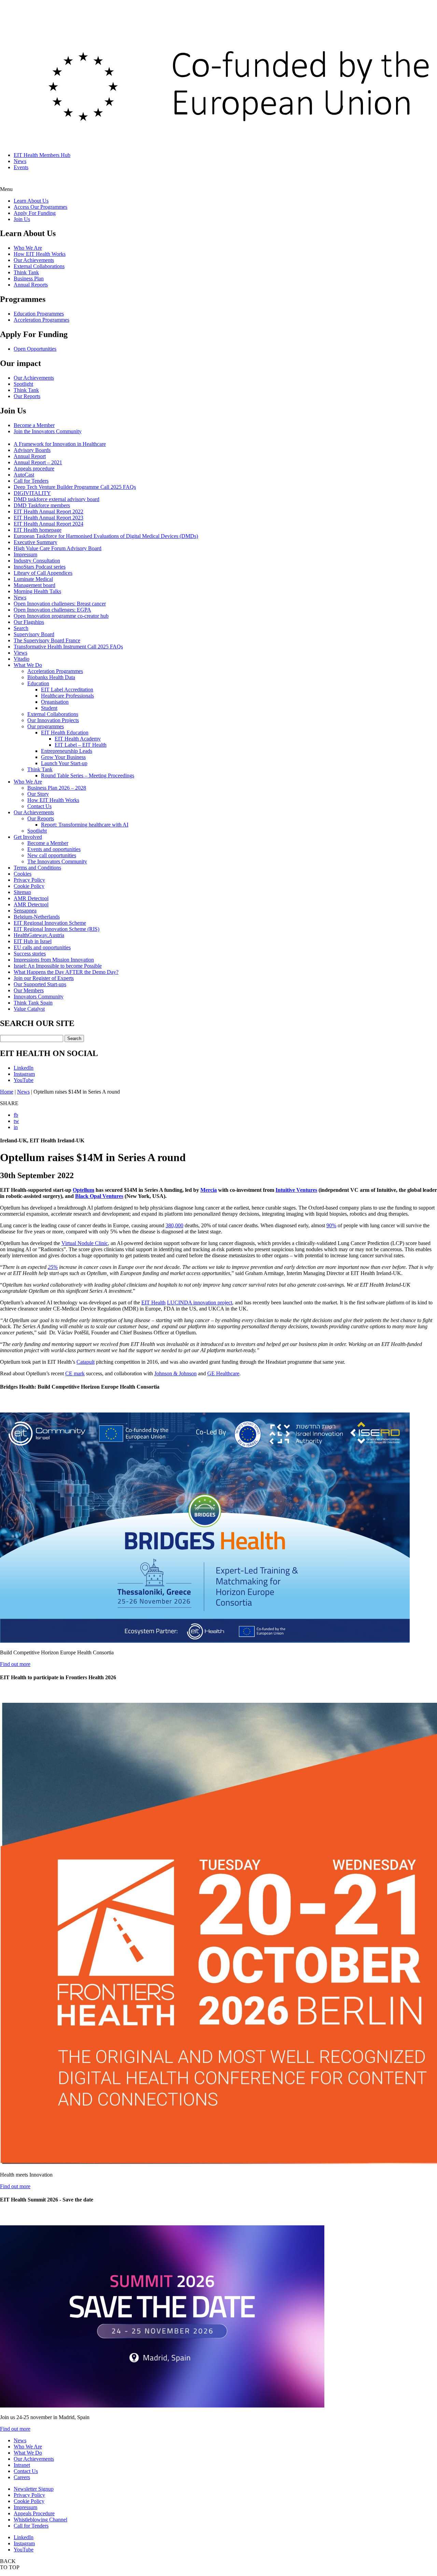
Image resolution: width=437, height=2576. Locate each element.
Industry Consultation (37, 561)
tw (16, 1121)
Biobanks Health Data (51, 677)
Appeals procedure (34, 469)
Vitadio (22, 659)
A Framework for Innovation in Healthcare (60, 444)
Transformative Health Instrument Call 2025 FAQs (68, 647)
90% (331, 1225)
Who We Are (28, 248)
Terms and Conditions (37, 868)
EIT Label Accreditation (67, 690)
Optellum (83, 1190)
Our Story (38, 794)
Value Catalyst (29, 1009)
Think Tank (26, 272)
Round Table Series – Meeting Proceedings (88, 775)
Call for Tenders (31, 481)
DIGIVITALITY (32, 493)
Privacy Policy (29, 880)
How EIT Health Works (40, 254)
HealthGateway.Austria (39, 935)
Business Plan (29, 279)
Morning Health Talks (37, 591)
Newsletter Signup (34, 2489)
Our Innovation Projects (53, 720)
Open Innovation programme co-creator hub (61, 616)
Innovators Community (39, 997)
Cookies (23, 874)
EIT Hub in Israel (33, 941)
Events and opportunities (54, 849)
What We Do (28, 665)
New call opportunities (52, 855)
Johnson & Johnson (175, 1373)
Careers (22, 2477)
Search (21, 628)
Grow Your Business (63, 757)
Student (49, 708)
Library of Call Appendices (43, 573)
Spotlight (23, 384)
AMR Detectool (31, 898)
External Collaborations (39, 266)
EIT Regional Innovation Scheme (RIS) (57, 929)
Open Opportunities (35, 349)
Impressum (25, 554)
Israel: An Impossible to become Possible (58, 966)
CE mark (75, 1373)
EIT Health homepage (38, 530)
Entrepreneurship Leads (67, 751)
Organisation (55, 702)
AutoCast (24, 475)
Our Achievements (34, 260)
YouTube (24, 1080)
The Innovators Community (57, 861)
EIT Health (153, 1302)
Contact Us (39, 806)
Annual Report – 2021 (38, 462)
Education (38, 683)
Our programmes (46, 726)
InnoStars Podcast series (40, 567)
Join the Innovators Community (48, 431)
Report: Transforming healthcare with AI (85, 825)
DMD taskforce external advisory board (57, 499)
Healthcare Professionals (67, 696)
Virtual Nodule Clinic (85, 1243)
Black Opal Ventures (99, 1196)
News (20, 161)
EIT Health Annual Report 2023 (48, 518)
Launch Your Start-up (64, 763)
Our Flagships (29, 622)
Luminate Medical (33, 579)
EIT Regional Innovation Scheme (50, 923)
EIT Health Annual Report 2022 (48, 511)
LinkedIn (24, 1068)
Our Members (29, 990)
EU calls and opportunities (42, 947)
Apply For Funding (35, 213)
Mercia (209, 1190)
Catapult (86, 1362)
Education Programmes (39, 314)
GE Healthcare (223, 1373)
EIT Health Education (65, 733)
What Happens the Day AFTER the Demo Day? (66, 972)
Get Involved (28, 837)
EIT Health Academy (78, 739)
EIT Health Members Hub (42, 155)
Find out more (15, 1664)
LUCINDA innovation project (200, 1302)
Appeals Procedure (34, 2513)
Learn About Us (31, 201)
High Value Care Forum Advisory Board (58, 548)
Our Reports (27, 396)
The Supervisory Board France (47, 640)
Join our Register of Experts (44, 978)
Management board (34, 585)
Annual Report (30, 456)
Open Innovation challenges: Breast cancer (60, 604)
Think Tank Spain (33, 1003)
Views (20, 653)
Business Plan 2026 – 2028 (57, 788)
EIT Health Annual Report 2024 (48, 524)
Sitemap (22, 892)
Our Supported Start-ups (40, 984)
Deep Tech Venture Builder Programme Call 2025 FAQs (75, 487)
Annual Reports (31, 285)
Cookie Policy (29, 886)
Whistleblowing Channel (40, 2520)
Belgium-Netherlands (37, 917)
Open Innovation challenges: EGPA (52, 610)
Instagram (24, 1074)
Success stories (30, 954)
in (16, 1127)
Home (7, 1092)
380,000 (174, 1225)
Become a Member (34, 425)
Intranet (22, 2465)
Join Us (22, 219)
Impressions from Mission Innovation (54, 960)
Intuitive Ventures (296, 1190)
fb (16, 1115)
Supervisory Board (34, 634)
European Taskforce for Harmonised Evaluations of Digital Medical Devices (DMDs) (106, 536)
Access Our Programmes (40, 207)
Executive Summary (36, 542)
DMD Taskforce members (42, 505)
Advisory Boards (32, 450)
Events (21, 167)
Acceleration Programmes (41, 320)
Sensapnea (25, 911)
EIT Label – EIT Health (81, 745)
